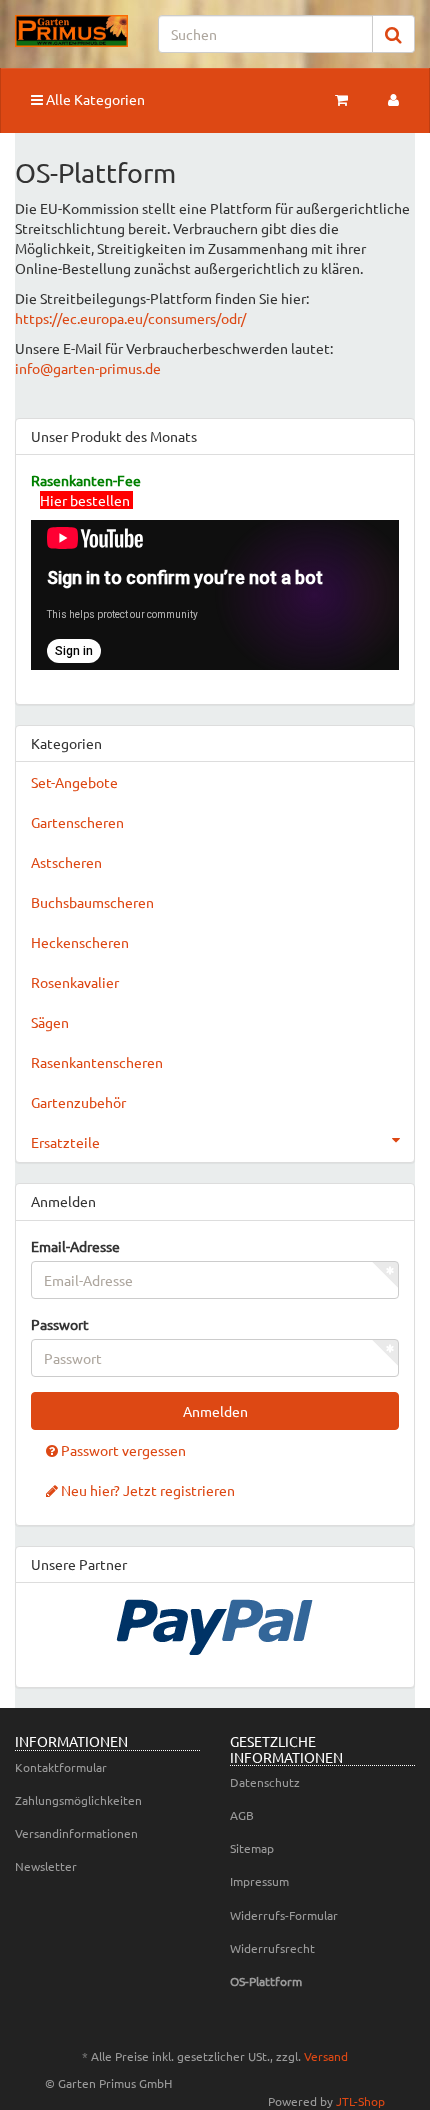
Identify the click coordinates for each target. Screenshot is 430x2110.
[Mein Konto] (393, 99)
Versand (326, 2056)
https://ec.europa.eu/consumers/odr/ (130, 318)
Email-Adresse (75, 1246)
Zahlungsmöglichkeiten (78, 1800)
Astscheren (66, 862)
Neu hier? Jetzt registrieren (146, 1490)
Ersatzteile (65, 1142)
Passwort (60, 1324)
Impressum (259, 1881)
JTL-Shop (360, 2101)
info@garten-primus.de (88, 368)
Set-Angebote (74, 782)
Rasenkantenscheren (97, 1062)
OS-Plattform (266, 1981)
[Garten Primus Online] (71, 31)
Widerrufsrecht (272, 1948)
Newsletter (46, 1866)
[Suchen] (393, 34)
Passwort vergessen (122, 1450)
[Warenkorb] (341, 99)
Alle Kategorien (94, 99)
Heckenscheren (80, 942)
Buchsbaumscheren (92, 902)
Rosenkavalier (75, 982)
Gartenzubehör (78, 1102)
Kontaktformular (61, 1767)
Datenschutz (265, 1782)
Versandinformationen (76, 1833)
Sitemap (252, 1848)
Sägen (50, 1022)
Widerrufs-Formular (284, 1915)
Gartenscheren (77, 822)
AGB (242, 1815)
